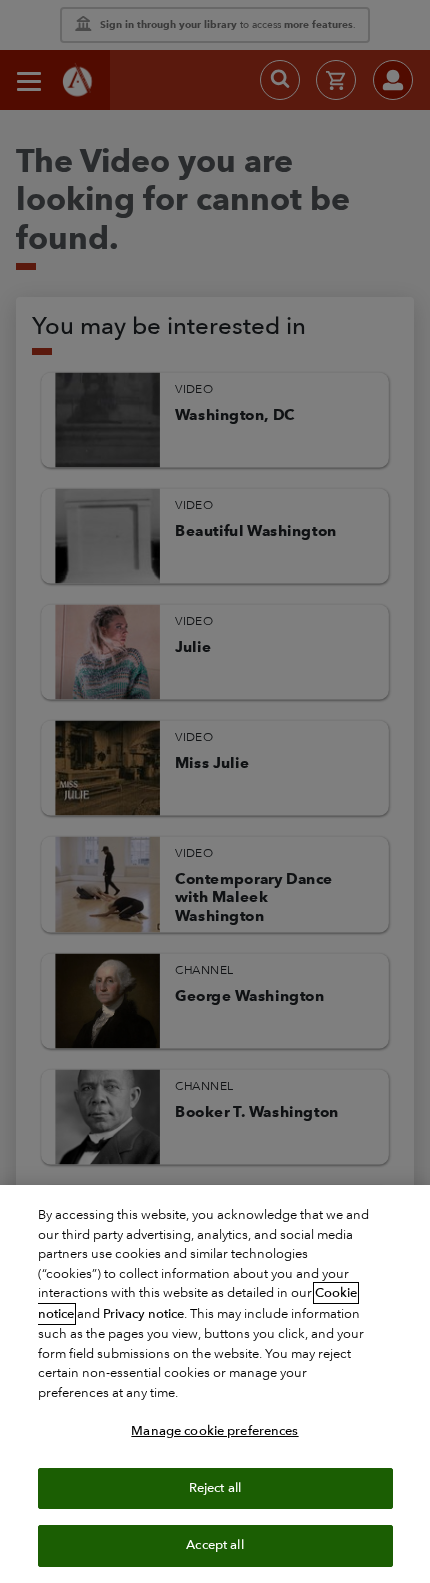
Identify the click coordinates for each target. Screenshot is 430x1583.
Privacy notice (143, 1314)
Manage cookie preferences (214, 1431)
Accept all (214, 1545)
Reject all (215, 1488)
